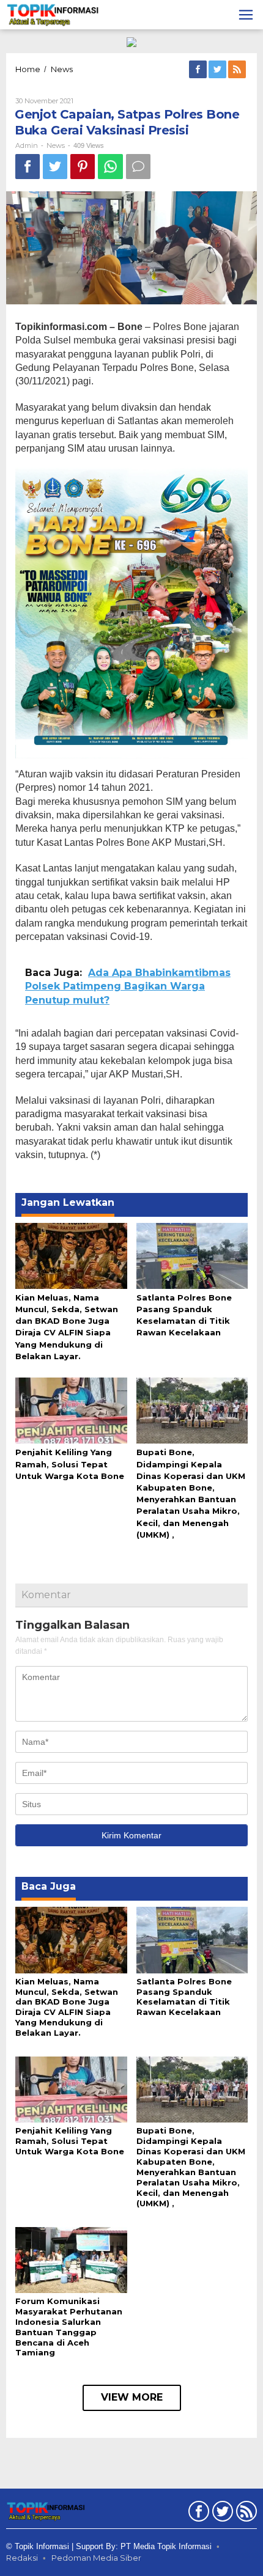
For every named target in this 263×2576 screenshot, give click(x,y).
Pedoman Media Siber (96, 2558)
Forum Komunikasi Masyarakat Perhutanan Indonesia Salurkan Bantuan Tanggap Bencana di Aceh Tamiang (69, 2327)
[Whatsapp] (110, 167)
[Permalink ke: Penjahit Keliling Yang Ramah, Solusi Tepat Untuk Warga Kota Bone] (71, 1410)
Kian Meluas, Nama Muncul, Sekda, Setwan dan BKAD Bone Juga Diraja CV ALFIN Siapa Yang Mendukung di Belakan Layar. (67, 2007)
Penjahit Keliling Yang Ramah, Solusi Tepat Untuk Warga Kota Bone (70, 1464)
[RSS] (238, 70)
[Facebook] (199, 70)
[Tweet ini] (55, 167)
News (56, 145)
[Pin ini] (83, 167)
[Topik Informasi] (54, 14)
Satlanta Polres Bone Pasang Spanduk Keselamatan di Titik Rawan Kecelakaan (184, 1997)
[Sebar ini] (28, 167)
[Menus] (246, 15)
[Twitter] (218, 70)
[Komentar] (138, 167)
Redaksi (22, 2558)
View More (132, 2397)
